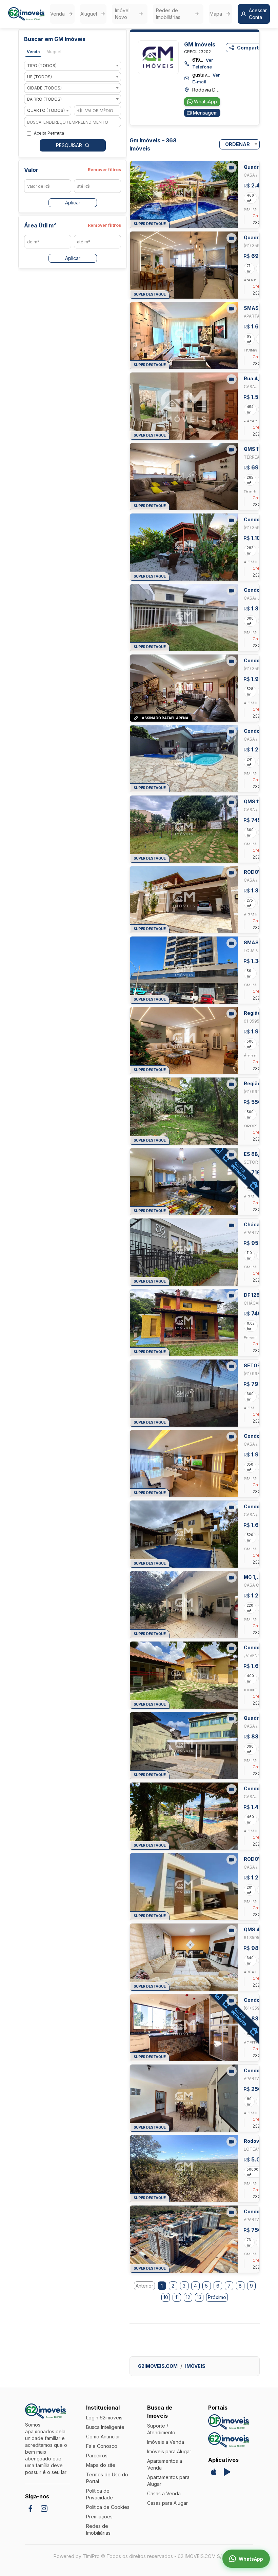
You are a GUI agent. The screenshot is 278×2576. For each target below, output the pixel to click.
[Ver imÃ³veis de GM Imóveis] (158, 57)
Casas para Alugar (167, 2503)
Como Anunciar (103, 2437)
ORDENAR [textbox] (237, 144)
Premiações (99, 2517)
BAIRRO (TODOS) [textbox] (44, 99)
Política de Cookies (108, 2507)
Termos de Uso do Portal (107, 2478)
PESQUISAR (69, 145)
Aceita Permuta (49, 133)
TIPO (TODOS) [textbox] (42, 66)
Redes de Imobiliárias (168, 14)
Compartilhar (253, 48)
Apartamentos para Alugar (168, 2481)
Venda (57, 14)
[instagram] (44, 2509)
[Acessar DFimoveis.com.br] (229, 2422)
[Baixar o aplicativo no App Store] (214, 2472)
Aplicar (73, 203)
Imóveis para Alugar (169, 2451)
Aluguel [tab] (54, 52)
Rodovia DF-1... (206, 90)
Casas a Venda (164, 2493)
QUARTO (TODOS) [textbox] (46, 110)
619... (203, 63)
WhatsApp (205, 102)
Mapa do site (101, 2465)
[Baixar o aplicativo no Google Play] (227, 2472)
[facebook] (31, 2509)
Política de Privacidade (100, 2494)
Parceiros (97, 2456)
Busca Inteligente (105, 2427)
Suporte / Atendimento (161, 2429)
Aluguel (89, 14)
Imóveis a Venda (166, 2442)
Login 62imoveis (104, 2418)
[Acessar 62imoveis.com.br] (229, 2440)
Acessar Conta (258, 14)
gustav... (206, 78)
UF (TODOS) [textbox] (39, 77)
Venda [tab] (33, 52)
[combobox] (73, 66)
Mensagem (205, 113)
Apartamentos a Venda (165, 2464)
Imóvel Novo (122, 14)
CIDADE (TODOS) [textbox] (44, 88)
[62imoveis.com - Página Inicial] (26, 14)
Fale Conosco (102, 2446)
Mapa (216, 14)
